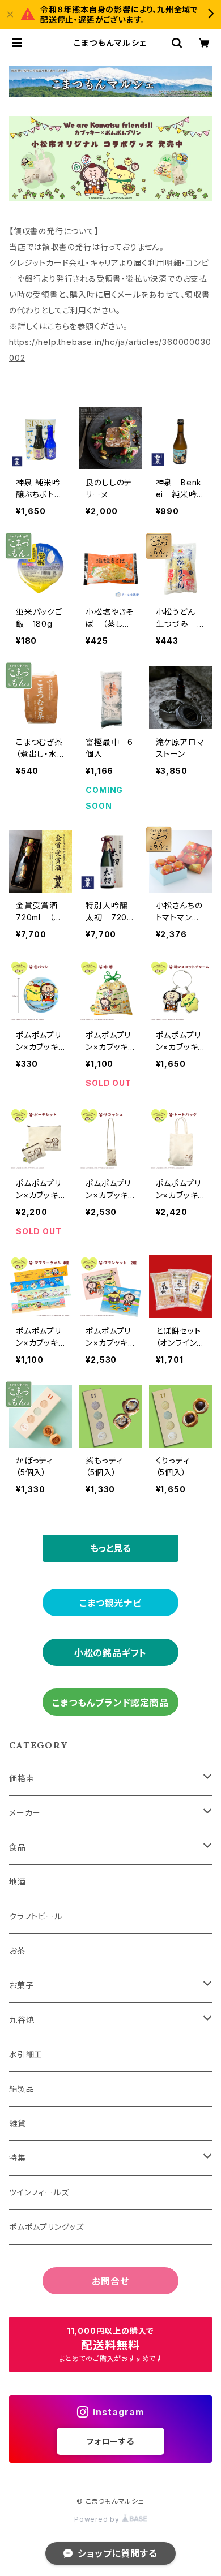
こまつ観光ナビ (110, 1603)
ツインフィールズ (39, 2192)
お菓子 (21, 1985)
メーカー (25, 1813)
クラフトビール (36, 1916)
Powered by (98, 2519)
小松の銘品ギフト (110, 1653)
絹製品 (22, 2089)
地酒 (18, 1882)
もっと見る (110, 1548)
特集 (18, 2158)
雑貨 (18, 2123)
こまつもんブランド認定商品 (110, 1703)
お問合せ (110, 2281)
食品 (18, 1847)
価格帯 (22, 1778)
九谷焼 (22, 2020)
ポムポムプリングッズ (46, 2227)
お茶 (17, 1951)
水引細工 (26, 2054)
